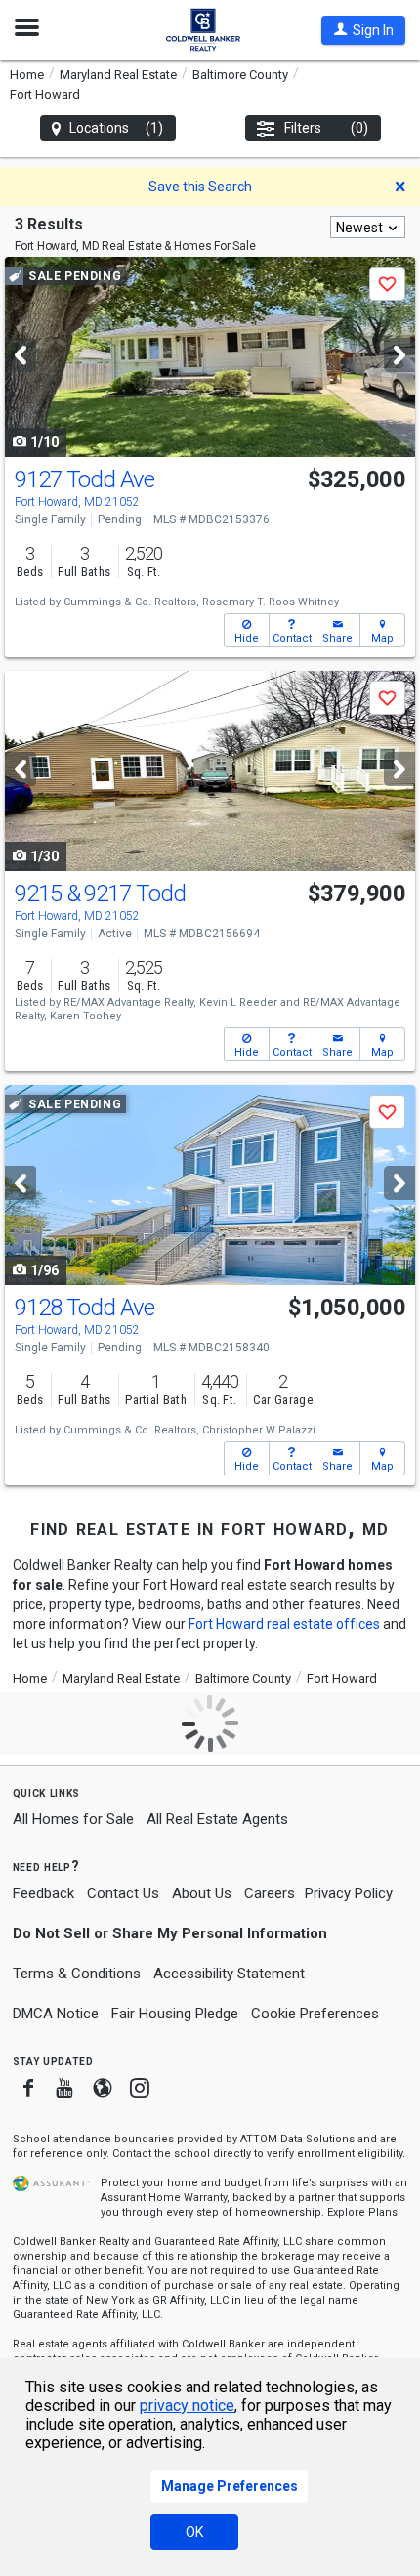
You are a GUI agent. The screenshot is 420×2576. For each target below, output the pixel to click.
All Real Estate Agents (217, 1819)
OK (194, 2532)
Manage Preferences (230, 2486)
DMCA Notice (56, 2014)
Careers (270, 1893)
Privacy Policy (349, 1893)
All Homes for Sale (73, 1819)
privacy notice (187, 2406)
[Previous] (21, 355)
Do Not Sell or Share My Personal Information (170, 1933)
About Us (202, 1893)
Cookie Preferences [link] (315, 2014)
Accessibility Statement (229, 1974)
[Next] (399, 355)
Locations (117, 128)
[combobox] (368, 227)
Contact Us (123, 1893)
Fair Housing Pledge (175, 2014)
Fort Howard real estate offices (284, 1624)
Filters (327, 128)
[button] (363, 30)
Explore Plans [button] (362, 2212)
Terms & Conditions (77, 1974)
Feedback (43, 1894)
